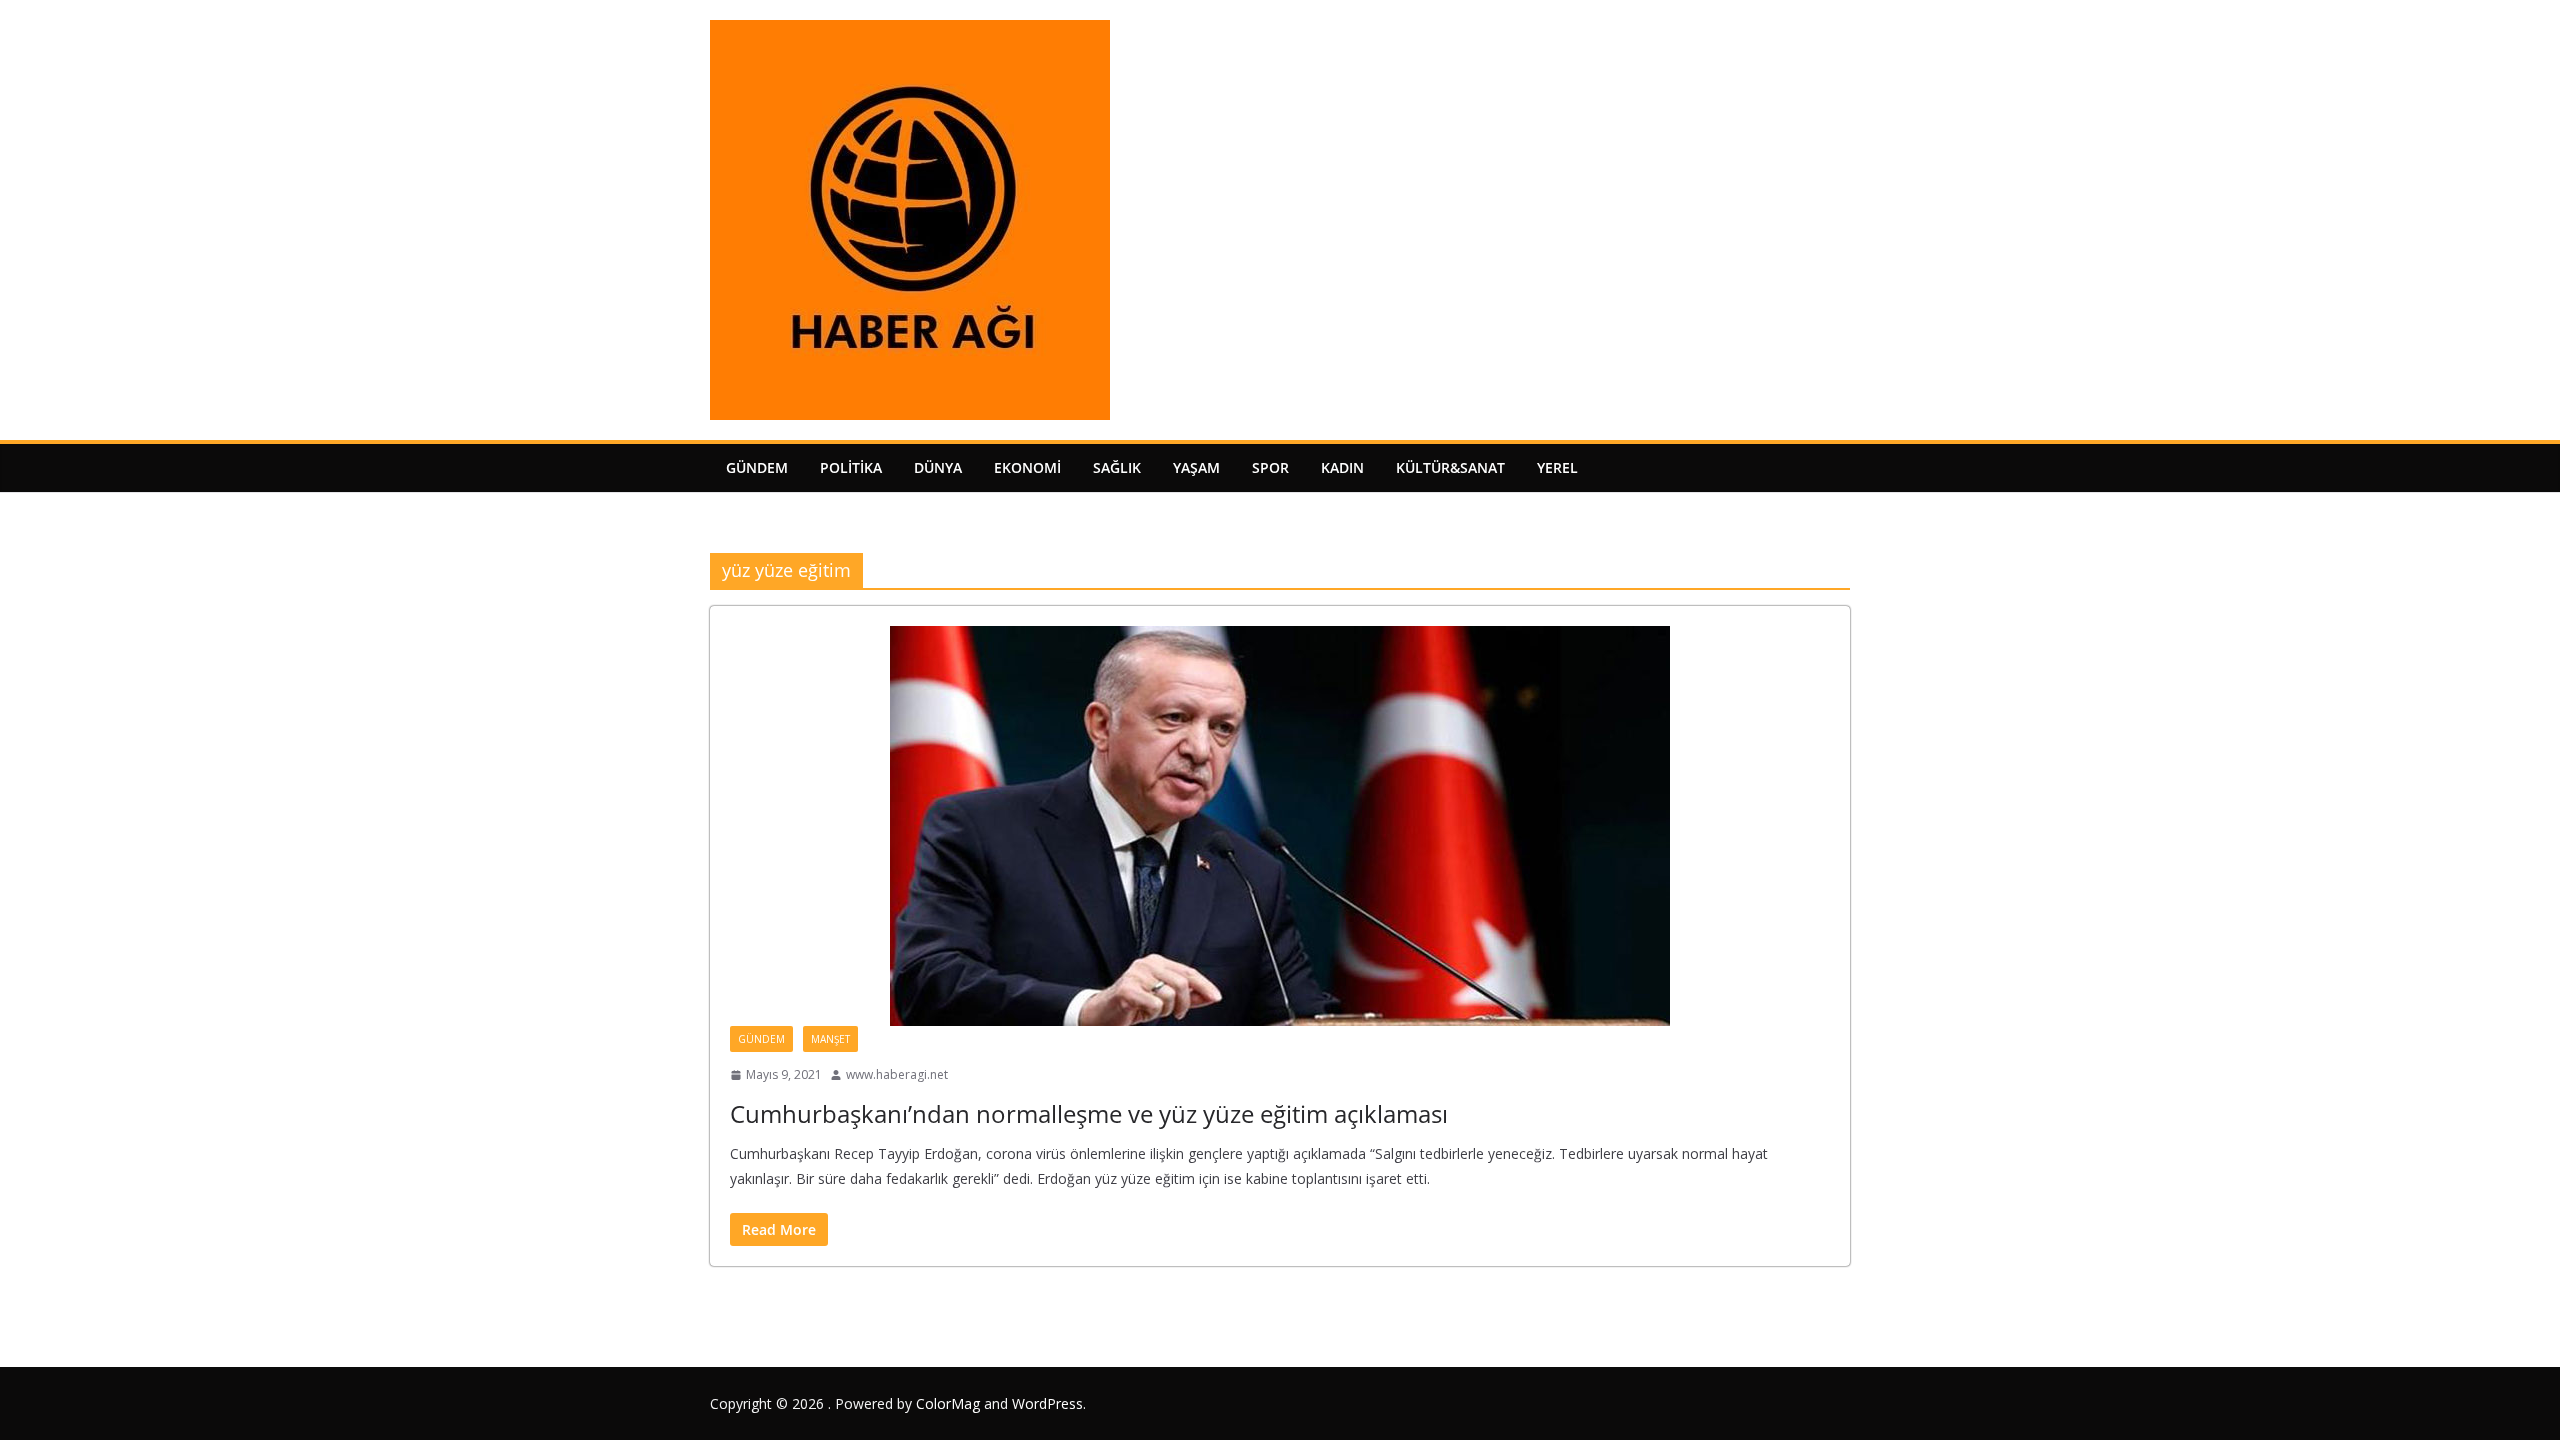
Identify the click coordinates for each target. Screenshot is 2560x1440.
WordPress (1047, 1403)
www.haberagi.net (897, 1074)
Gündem (757, 467)
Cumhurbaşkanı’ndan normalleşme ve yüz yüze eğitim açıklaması (1089, 1113)
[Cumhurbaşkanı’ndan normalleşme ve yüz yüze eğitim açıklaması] (1280, 826)
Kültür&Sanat (1450, 467)
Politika (851, 467)
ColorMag (948, 1403)
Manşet (830, 1039)
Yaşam (1196, 467)
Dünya (938, 467)
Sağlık (1117, 467)
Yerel (1557, 467)
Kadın (1342, 467)
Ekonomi (1027, 467)
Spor (1270, 467)
